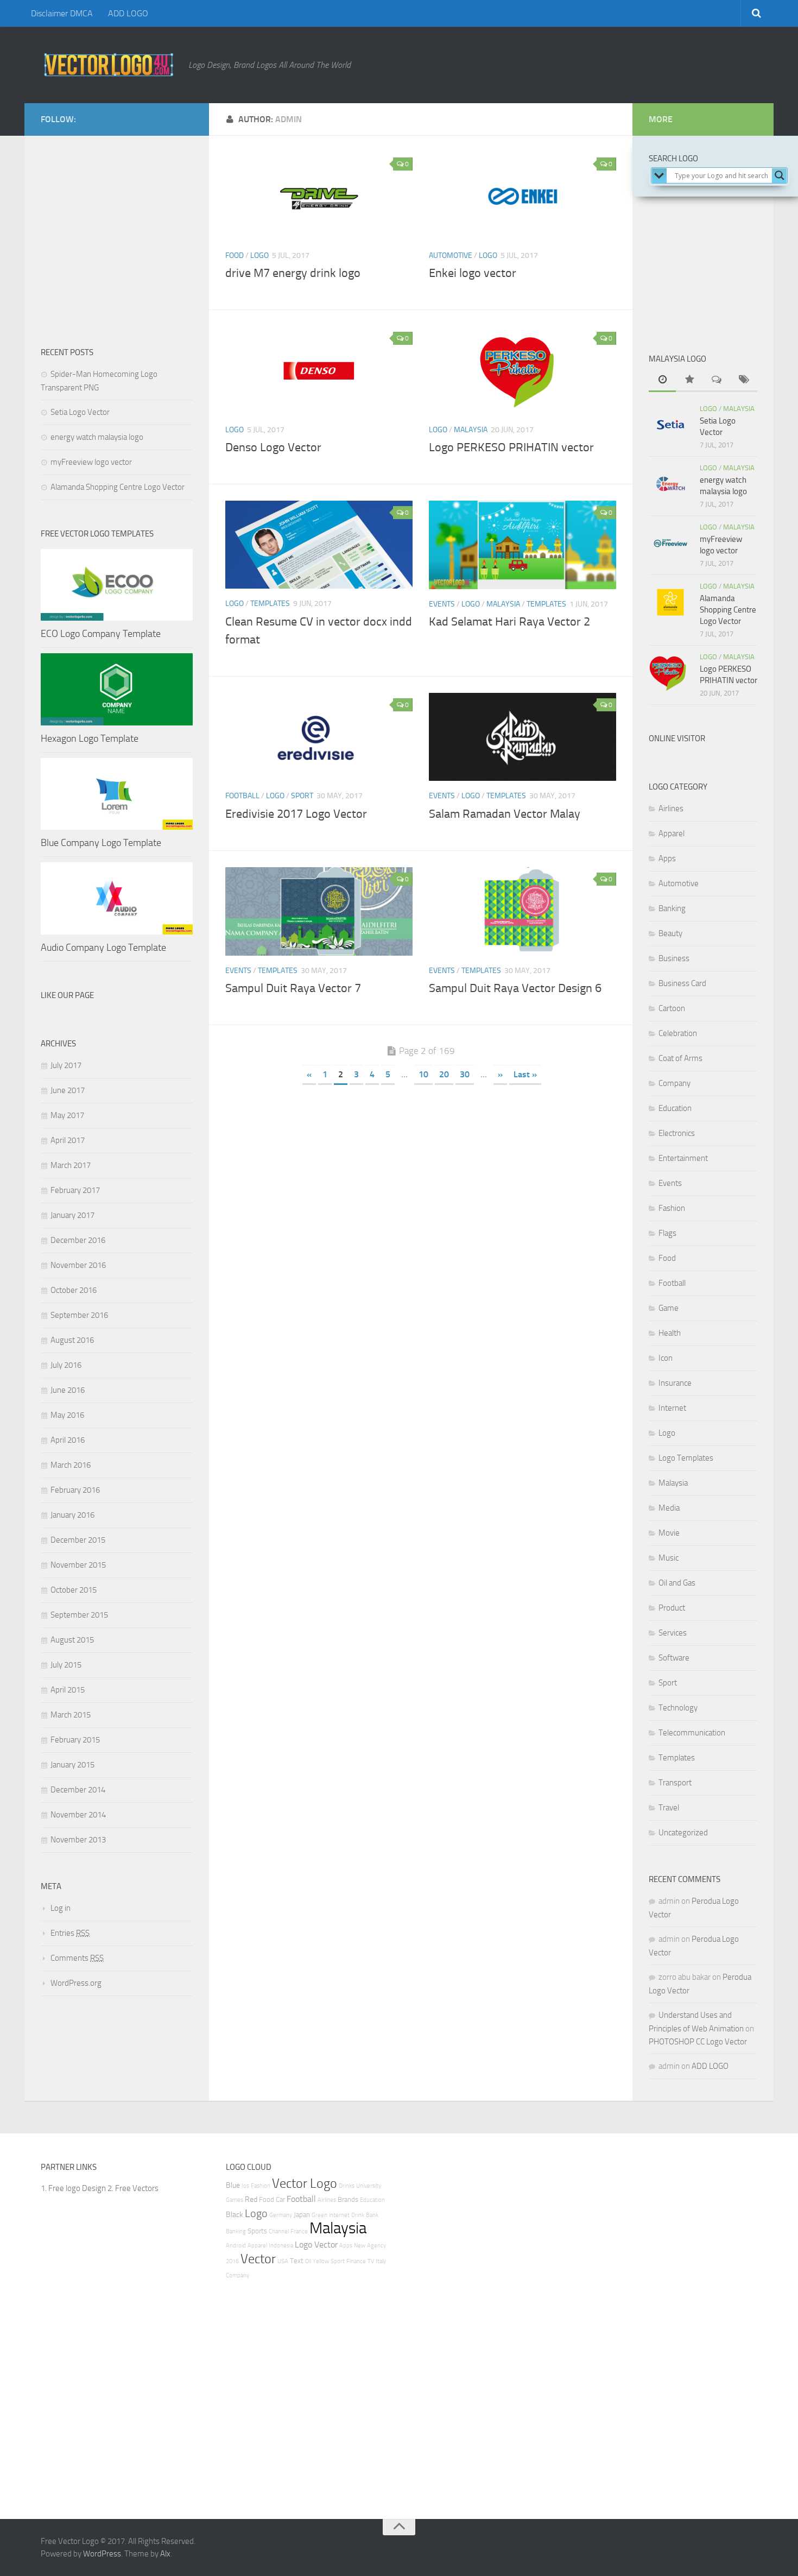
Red (251, 2199)
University (369, 2186)
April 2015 (68, 1690)
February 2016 (75, 1490)
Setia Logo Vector (80, 412)
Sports (257, 2231)
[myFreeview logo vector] (670, 543)
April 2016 (68, 1440)
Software (674, 1658)
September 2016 (79, 1315)
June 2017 (68, 1090)
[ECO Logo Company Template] (117, 585)
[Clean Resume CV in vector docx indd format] (319, 545)
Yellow (321, 2261)
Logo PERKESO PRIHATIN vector (511, 447)
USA (283, 2261)
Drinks (347, 2186)
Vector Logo (305, 2183)
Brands (348, 2199)
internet (339, 2215)
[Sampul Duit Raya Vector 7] (319, 911)
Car (280, 2199)
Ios (245, 2186)
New (360, 2246)
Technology (678, 1708)
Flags (667, 1233)
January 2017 (72, 1215)
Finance (356, 2261)
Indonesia (281, 2246)
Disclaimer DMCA (62, 13)
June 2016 (68, 1390)
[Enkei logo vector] (522, 196)
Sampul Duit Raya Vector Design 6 (515, 988)
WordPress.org (76, 1983)
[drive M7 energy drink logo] (319, 196)
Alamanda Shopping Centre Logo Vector (118, 487)
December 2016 (78, 1240)
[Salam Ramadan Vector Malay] (522, 737)
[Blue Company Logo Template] (117, 794)
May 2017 (67, 1115)
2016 (232, 2261)
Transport (675, 1783)
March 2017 (71, 1165)
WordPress (102, 2554)
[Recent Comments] (717, 380)
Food (235, 255)
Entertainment (683, 1158)
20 (444, 1074)
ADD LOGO (128, 13)
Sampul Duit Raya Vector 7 (293, 988)
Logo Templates (686, 1458)
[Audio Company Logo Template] (117, 898)
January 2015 (72, 1765)
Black (235, 2215)
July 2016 (66, 1365)
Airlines (671, 809)
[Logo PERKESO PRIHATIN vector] (522, 371)
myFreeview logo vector (91, 462)
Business (674, 958)
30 (465, 1074)
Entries (70, 1933)
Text (297, 2261)
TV (371, 2261)
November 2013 (78, 1840)
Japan (302, 2215)
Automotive (451, 255)
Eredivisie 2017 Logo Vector (296, 814)
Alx (165, 2554)
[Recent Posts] (662, 380)
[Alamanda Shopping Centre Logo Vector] (670, 602)
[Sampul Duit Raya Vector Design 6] (522, 911)
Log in (61, 1908)
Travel (669, 1808)
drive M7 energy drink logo (293, 273)
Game (669, 1308)
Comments (77, 1958)
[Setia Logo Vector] (670, 425)
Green (319, 2215)
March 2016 (71, 1465)
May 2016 (67, 1415)
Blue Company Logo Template (101, 843)
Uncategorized (683, 1833)
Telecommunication (692, 1733)
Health (670, 1333)
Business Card (682, 983)
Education (675, 1108)
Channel (279, 2231)
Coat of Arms (680, 1058)
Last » (525, 1074)
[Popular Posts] (689, 380)
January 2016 (72, 1515)
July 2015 (66, 1665)
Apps (667, 858)
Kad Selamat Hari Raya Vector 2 (509, 622)
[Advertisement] (122, 247)
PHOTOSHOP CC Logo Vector (698, 2042)
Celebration (678, 1033)
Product (672, 1608)
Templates (270, 604)
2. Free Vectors (133, 2188)
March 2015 (71, 1715)
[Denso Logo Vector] (319, 371)
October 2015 (74, 1590)
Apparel (672, 834)
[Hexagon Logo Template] (117, 689)
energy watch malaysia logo (97, 437)
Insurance (675, 1383)
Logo (259, 255)
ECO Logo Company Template (101, 634)
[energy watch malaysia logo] (670, 484)
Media (669, 1508)
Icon (666, 1358)
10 (423, 1074)
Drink (358, 2215)
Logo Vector (316, 2244)
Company (674, 1083)
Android (236, 2246)
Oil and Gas (677, 1583)
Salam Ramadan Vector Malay (505, 814)
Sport (302, 796)
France (299, 2231)
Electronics (677, 1133)
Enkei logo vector (473, 273)
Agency (376, 2246)
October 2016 (74, 1290)
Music (669, 1558)
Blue (233, 2185)
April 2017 (68, 1140)
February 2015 (75, 1740)
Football (242, 796)
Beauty (670, 933)
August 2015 (72, 1640)
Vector (258, 2259)
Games (235, 2200)
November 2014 (78, 1815)
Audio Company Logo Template (103, 948)
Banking (672, 908)
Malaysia (471, 430)
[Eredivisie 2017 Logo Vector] (319, 737)
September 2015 (79, 1615)
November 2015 (78, 1565)
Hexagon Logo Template (90, 738)
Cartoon (672, 1008)
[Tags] (744, 380)
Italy (381, 2261)
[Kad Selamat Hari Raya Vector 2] (522, 545)
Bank (372, 2215)
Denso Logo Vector (273, 447)
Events (442, 604)
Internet (672, 1408)
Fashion (672, 1208)
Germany (281, 2215)
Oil (308, 2261)
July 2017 (66, 1065)
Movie (669, 1533)
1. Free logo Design (73, 2188)
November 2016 (78, 1265)
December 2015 (78, 1540)
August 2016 (72, 1340)
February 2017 (75, 1190)
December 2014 (78, 1790)
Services (673, 1633)
